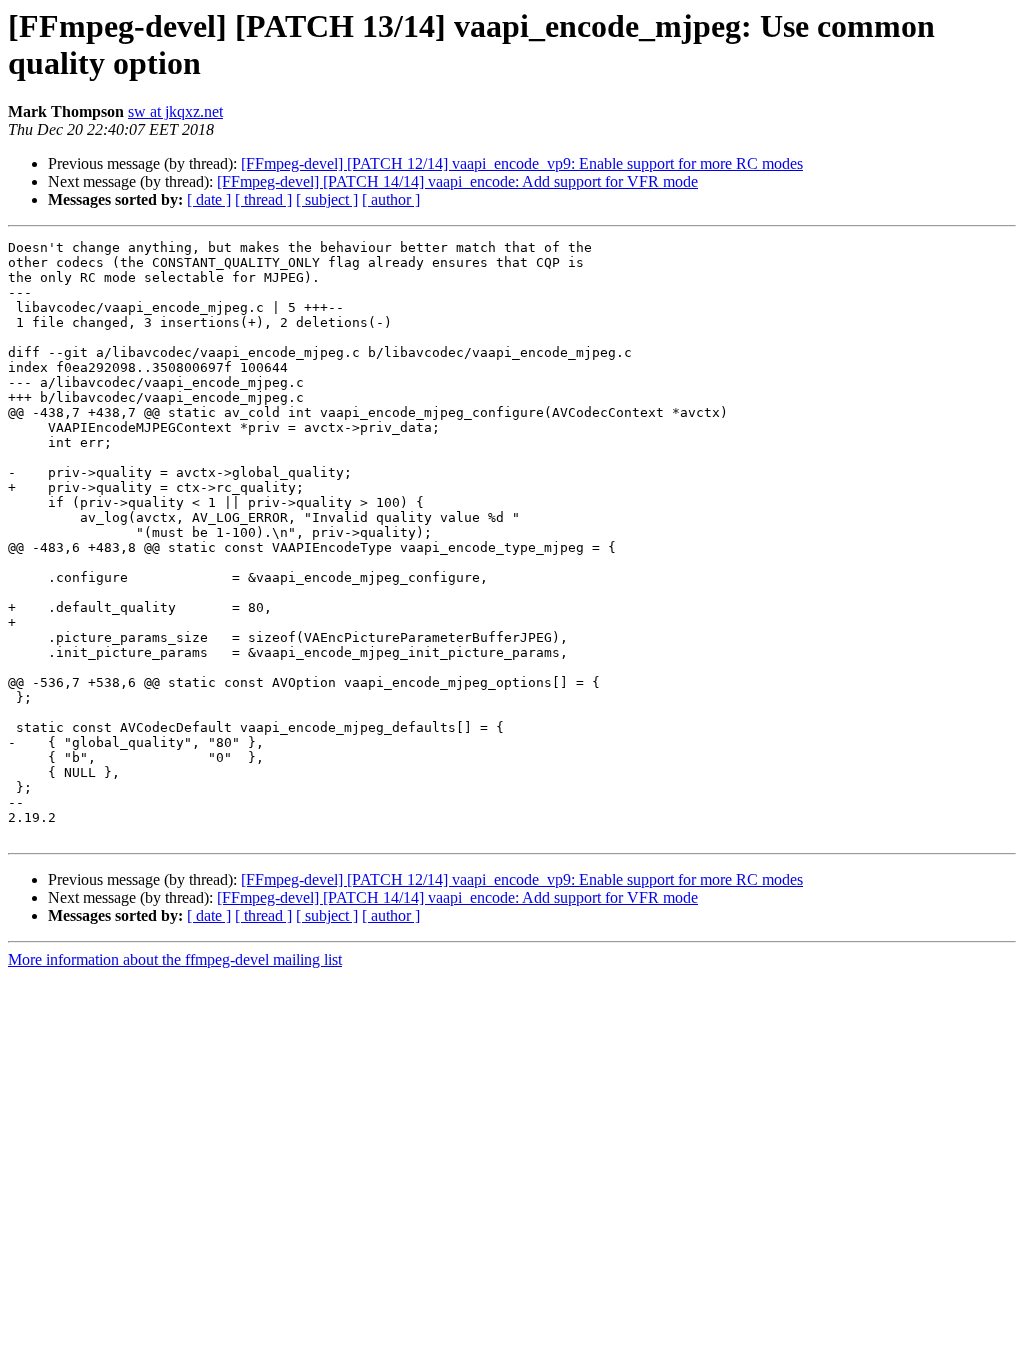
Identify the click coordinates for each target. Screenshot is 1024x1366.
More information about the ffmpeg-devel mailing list (175, 959)
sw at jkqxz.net (175, 111)
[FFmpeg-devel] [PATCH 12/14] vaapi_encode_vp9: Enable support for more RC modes (522, 163)
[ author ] (391, 199)
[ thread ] (263, 199)
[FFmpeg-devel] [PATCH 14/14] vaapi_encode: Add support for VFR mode (457, 181)
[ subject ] (327, 199)
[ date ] (209, 199)
